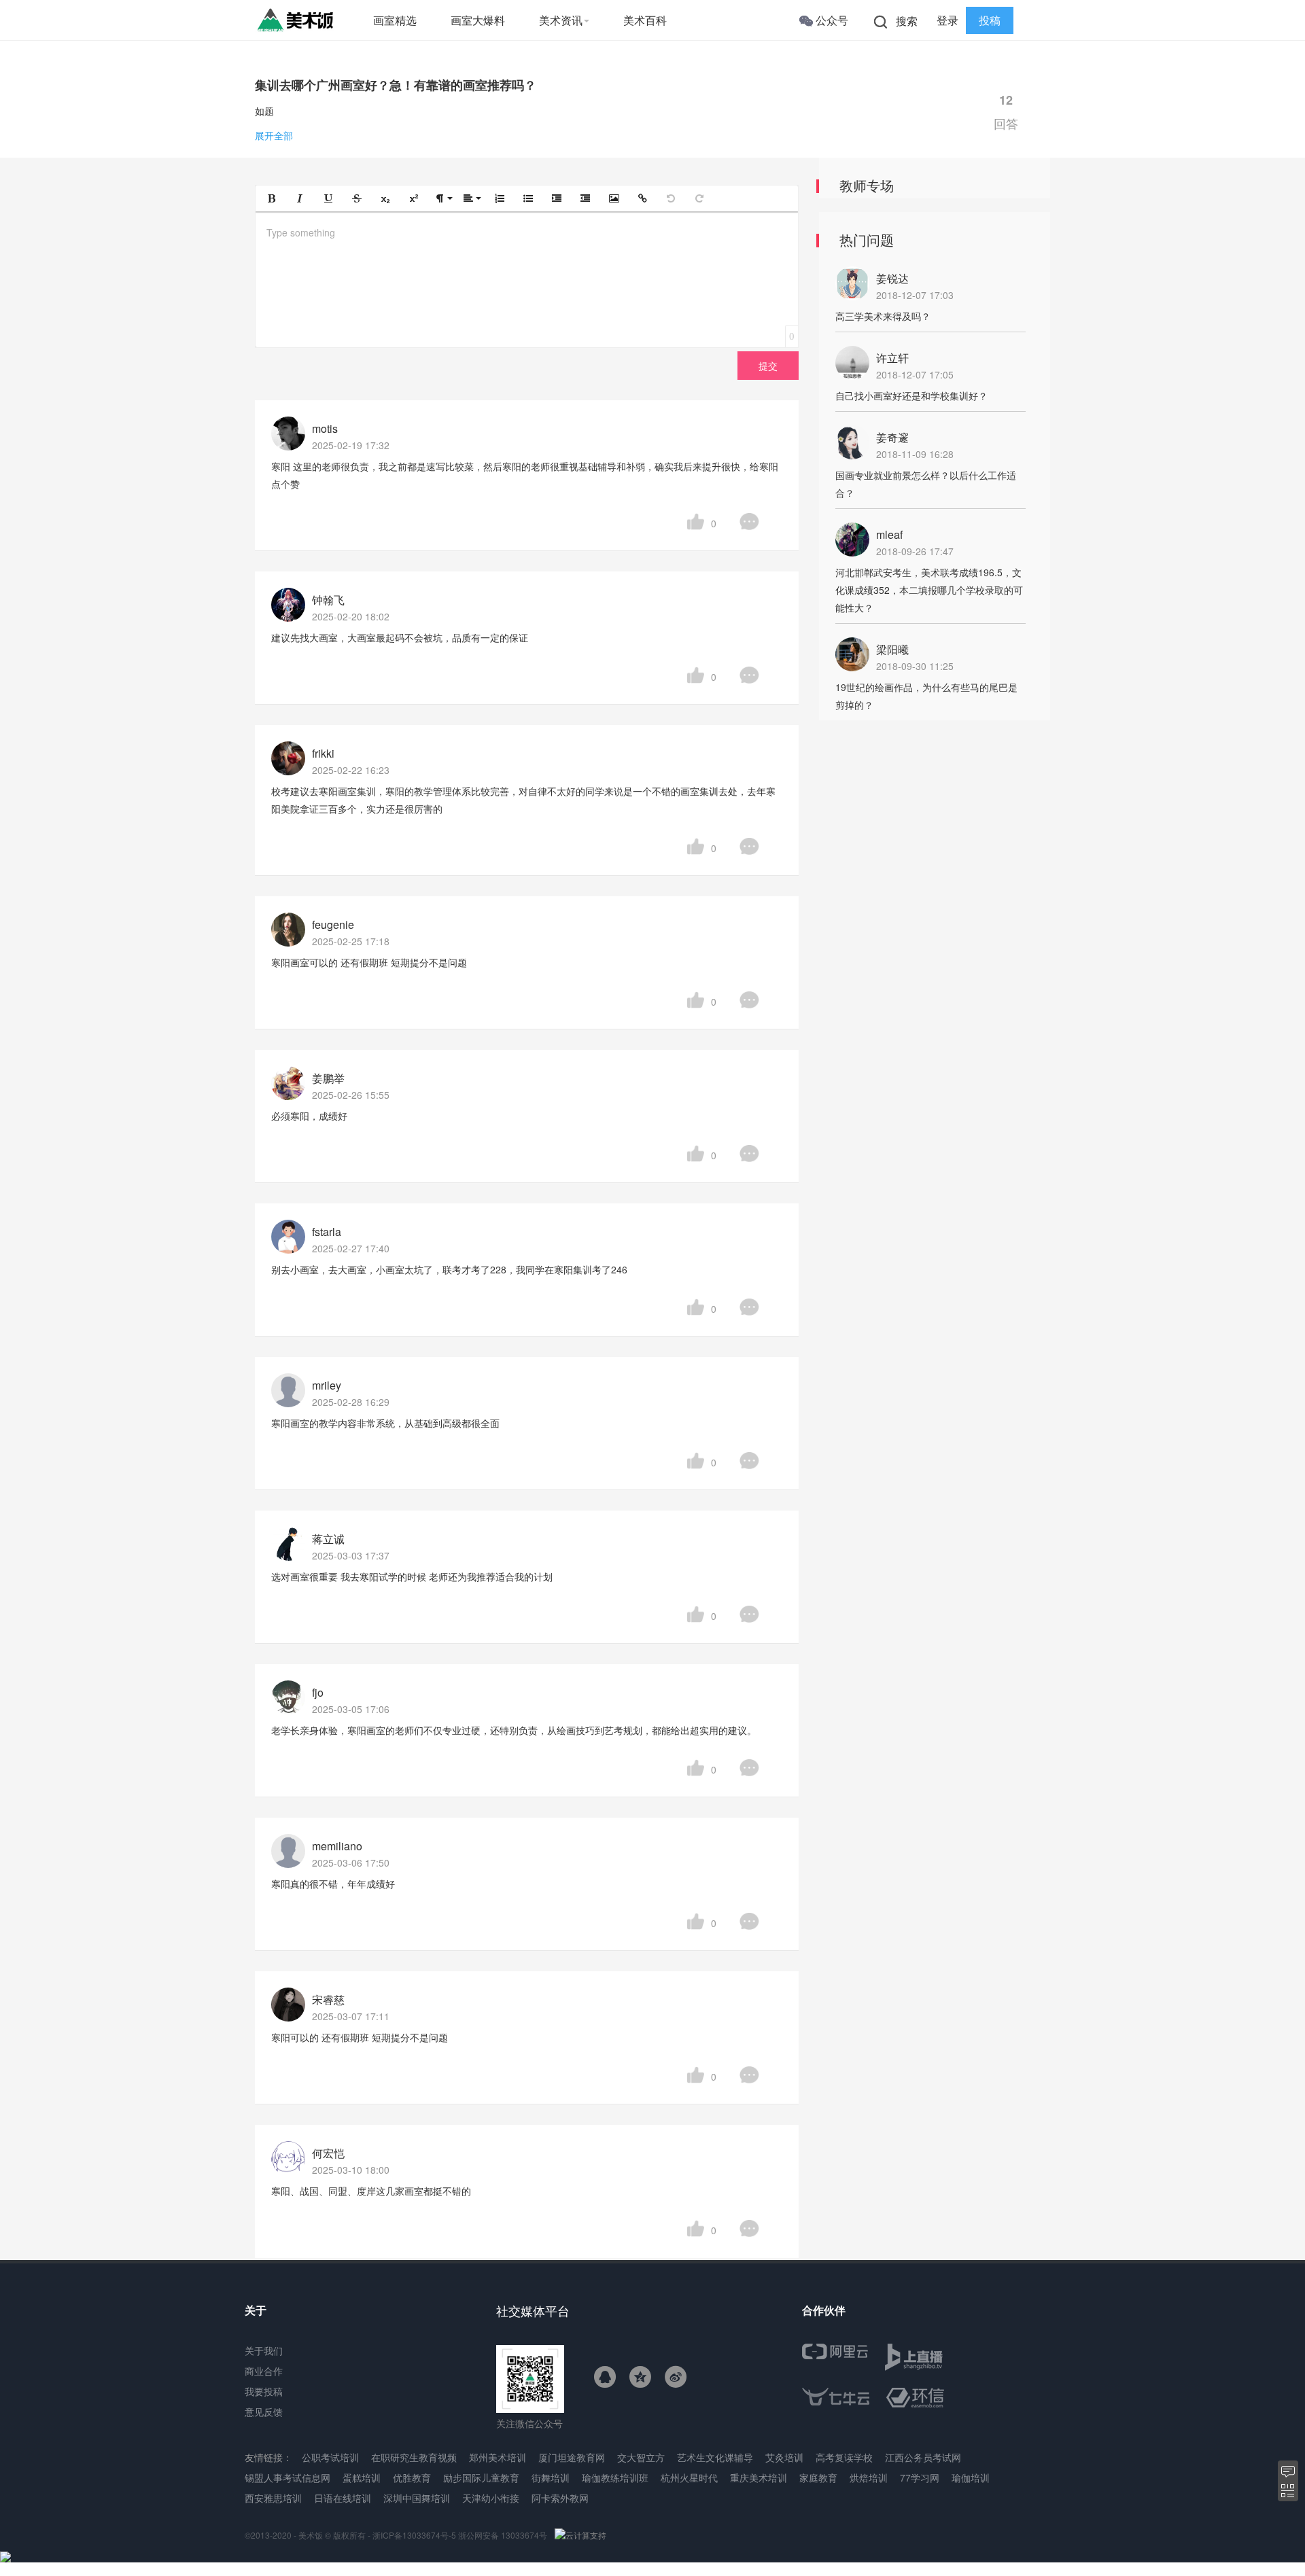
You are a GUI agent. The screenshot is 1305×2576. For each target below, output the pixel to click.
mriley (327, 1385)
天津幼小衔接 (491, 2498)
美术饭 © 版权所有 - (334, 2535)
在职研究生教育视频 (414, 2457)
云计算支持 (586, 2535)
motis (325, 428)
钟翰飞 (328, 600)
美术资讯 (561, 20)
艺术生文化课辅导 (715, 2457)
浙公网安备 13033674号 (504, 2535)
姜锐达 (892, 278)
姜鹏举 (328, 1078)
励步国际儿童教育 (481, 2477)
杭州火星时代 (689, 2477)
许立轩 (892, 358)
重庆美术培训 (759, 2477)
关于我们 (264, 2350)
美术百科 (645, 20)
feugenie (333, 924)
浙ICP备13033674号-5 (414, 2535)
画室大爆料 (478, 20)
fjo (318, 1692)
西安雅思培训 (273, 2498)
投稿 (990, 20)
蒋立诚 (328, 1539)
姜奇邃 (892, 437)
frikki (323, 753)
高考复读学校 (844, 2457)
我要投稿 (264, 2391)
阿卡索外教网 (560, 2498)
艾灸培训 (784, 2457)
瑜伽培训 (971, 2477)
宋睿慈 (328, 1999)
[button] (271, 198)
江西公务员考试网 (923, 2457)
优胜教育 (412, 2477)
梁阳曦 (892, 649)
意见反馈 (264, 2412)
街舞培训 (551, 2477)
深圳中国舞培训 (417, 2498)
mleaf (889, 534)
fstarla (327, 1232)
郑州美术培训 (498, 2457)
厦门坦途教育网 (572, 2457)
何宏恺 (328, 2153)
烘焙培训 (869, 2477)
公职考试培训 (330, 2457)
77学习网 (920, 2477)
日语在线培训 (343, 2498)
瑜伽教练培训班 (615, 2477)
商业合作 (264, 2371)
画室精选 (395, 20)
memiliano (337, 1846)
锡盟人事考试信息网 (288, 2477)
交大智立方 (641, 2457)
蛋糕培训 (362, 2477)
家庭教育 (818, 2477)
